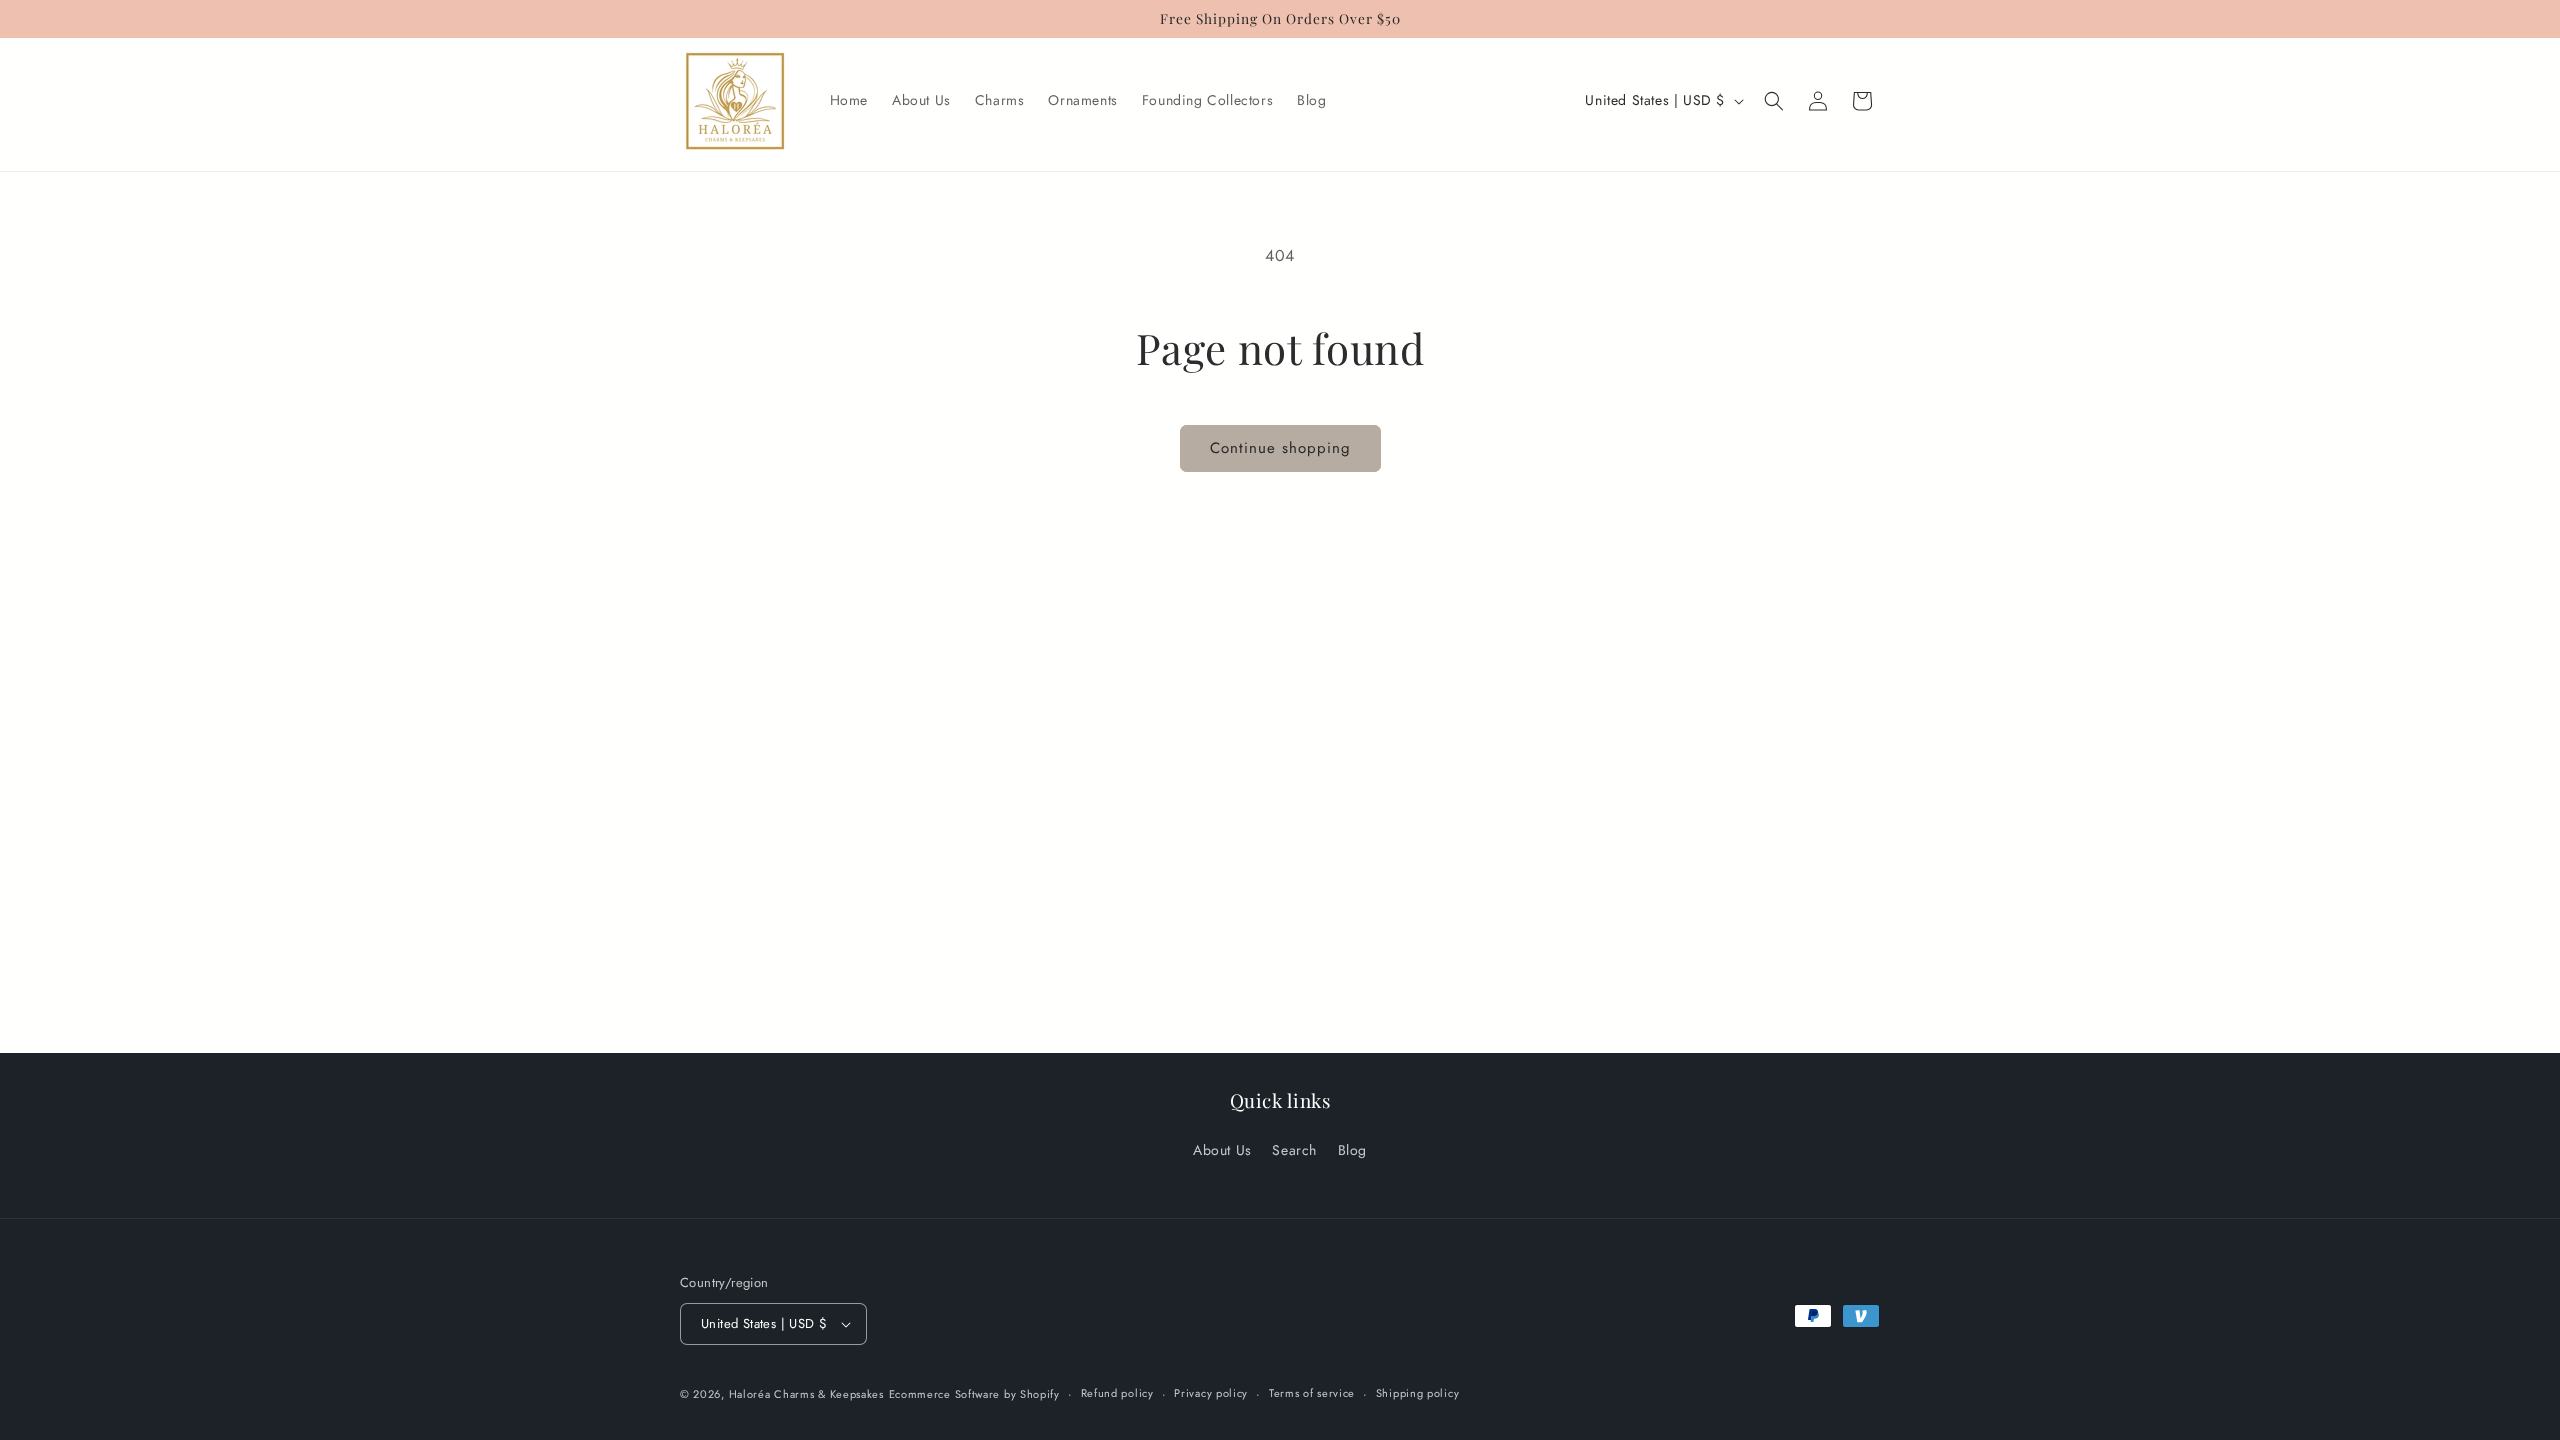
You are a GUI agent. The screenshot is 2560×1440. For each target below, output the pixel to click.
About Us (1222, 1150)
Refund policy (1117, 1393)
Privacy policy (1211, 1393)
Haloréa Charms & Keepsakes (806, 1394)
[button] (1774, 101)
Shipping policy (1418, 1393)
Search (1294, 1150)
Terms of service (1312, 1393)
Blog (1352, 1150)
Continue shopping (1280, 448)
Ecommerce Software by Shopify (974, 1394)
